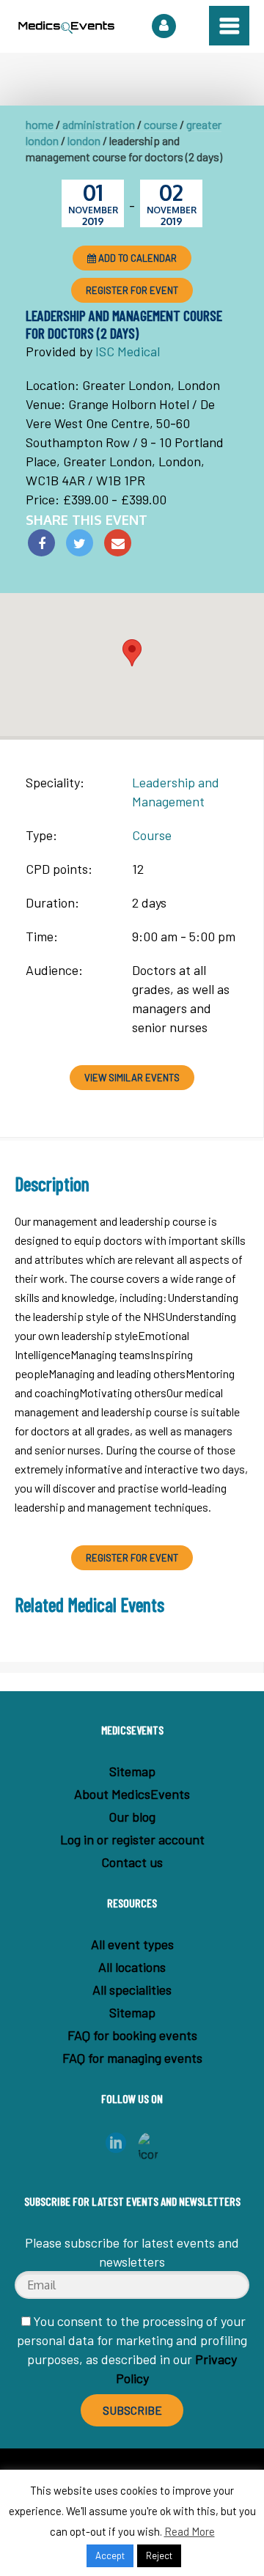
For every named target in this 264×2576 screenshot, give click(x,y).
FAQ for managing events (132, 2058)
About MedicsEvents (132, 1794)
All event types (132, 1944)
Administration (99, 124)
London (84, 140)
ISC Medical (128, 351)
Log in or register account (132, 1839)
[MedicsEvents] (66, 30)
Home (40, 124)
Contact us (132, 1862)
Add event (164, 26)
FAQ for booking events (132, 2035)
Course (161, 124)
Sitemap (132, 1771)
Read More (190, 2531)
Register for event (132, 290)
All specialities (132, 1990)
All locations (132, 1967)
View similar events (132, 1078)
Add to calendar (136, 258)
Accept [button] (110, 2555)
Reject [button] (159, 2555)
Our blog (132, 1817)
